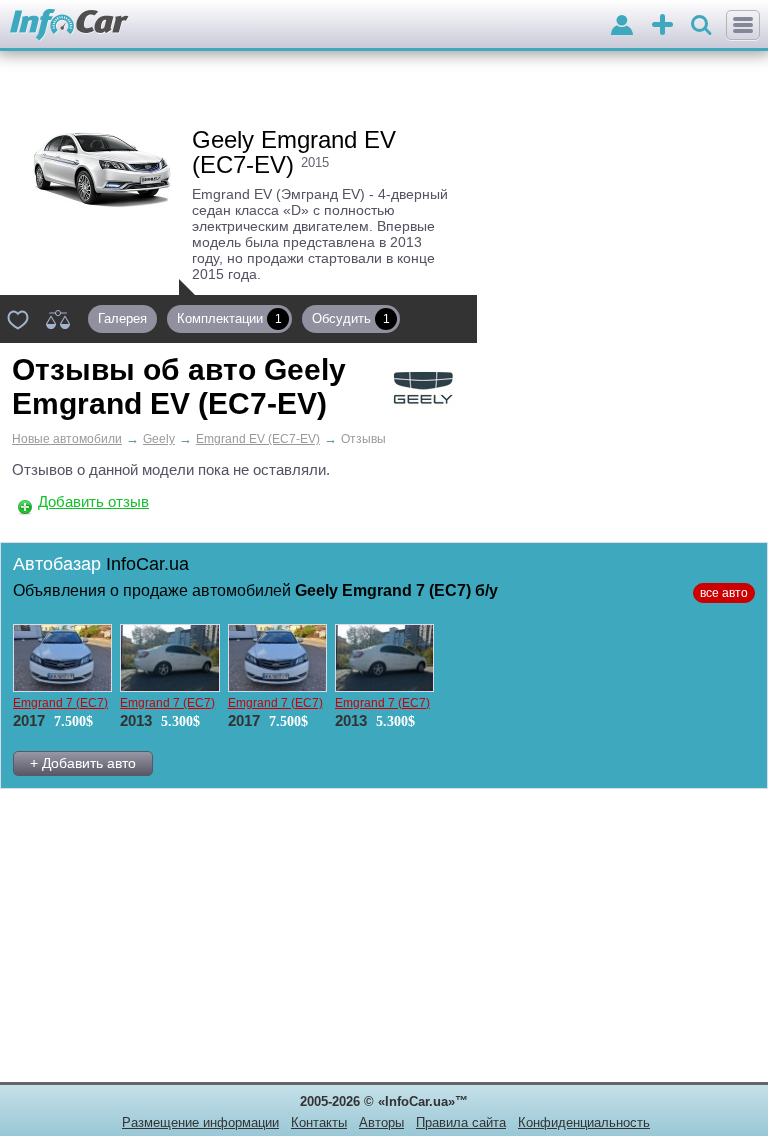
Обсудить (351, 318)
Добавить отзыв (93, 501)
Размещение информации (200, 1122)
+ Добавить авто (83, 763)
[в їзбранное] (18, 319)
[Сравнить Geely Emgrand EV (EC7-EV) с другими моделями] (58, 319)
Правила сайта (461, 1122)
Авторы (381, 1122)
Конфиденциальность (584, 1122)
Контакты (319, 1122)
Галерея (122, 318)
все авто (724, 593)
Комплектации (229, 318)
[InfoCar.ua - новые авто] (69, 25)
